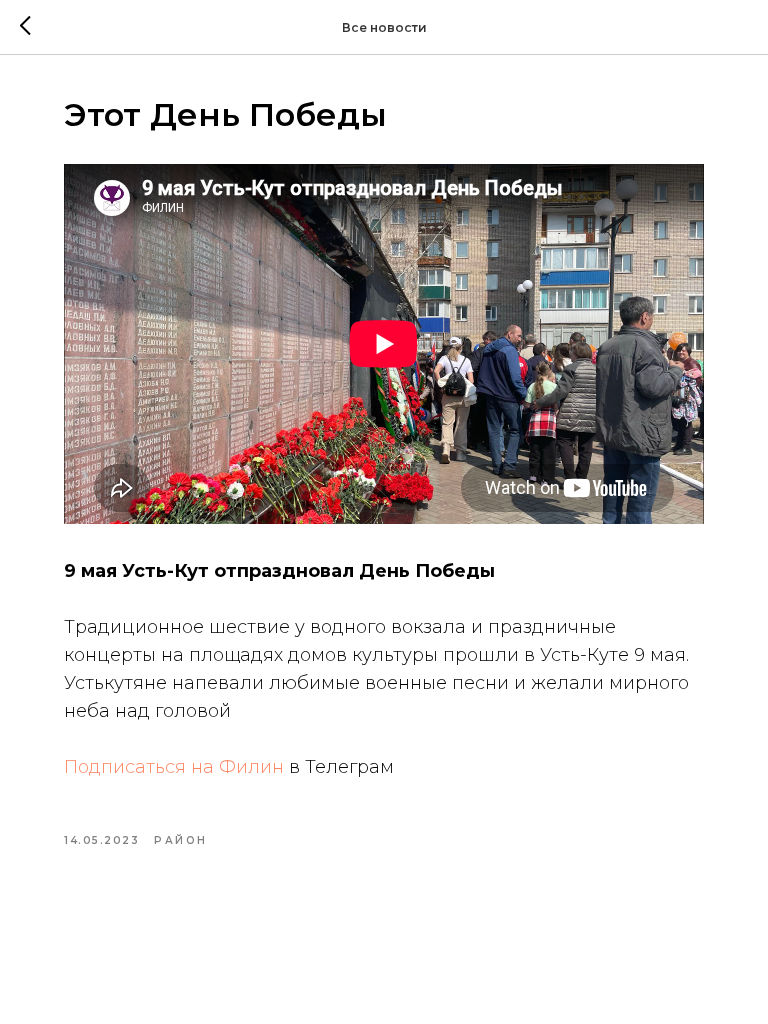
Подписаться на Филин (174, 767)
